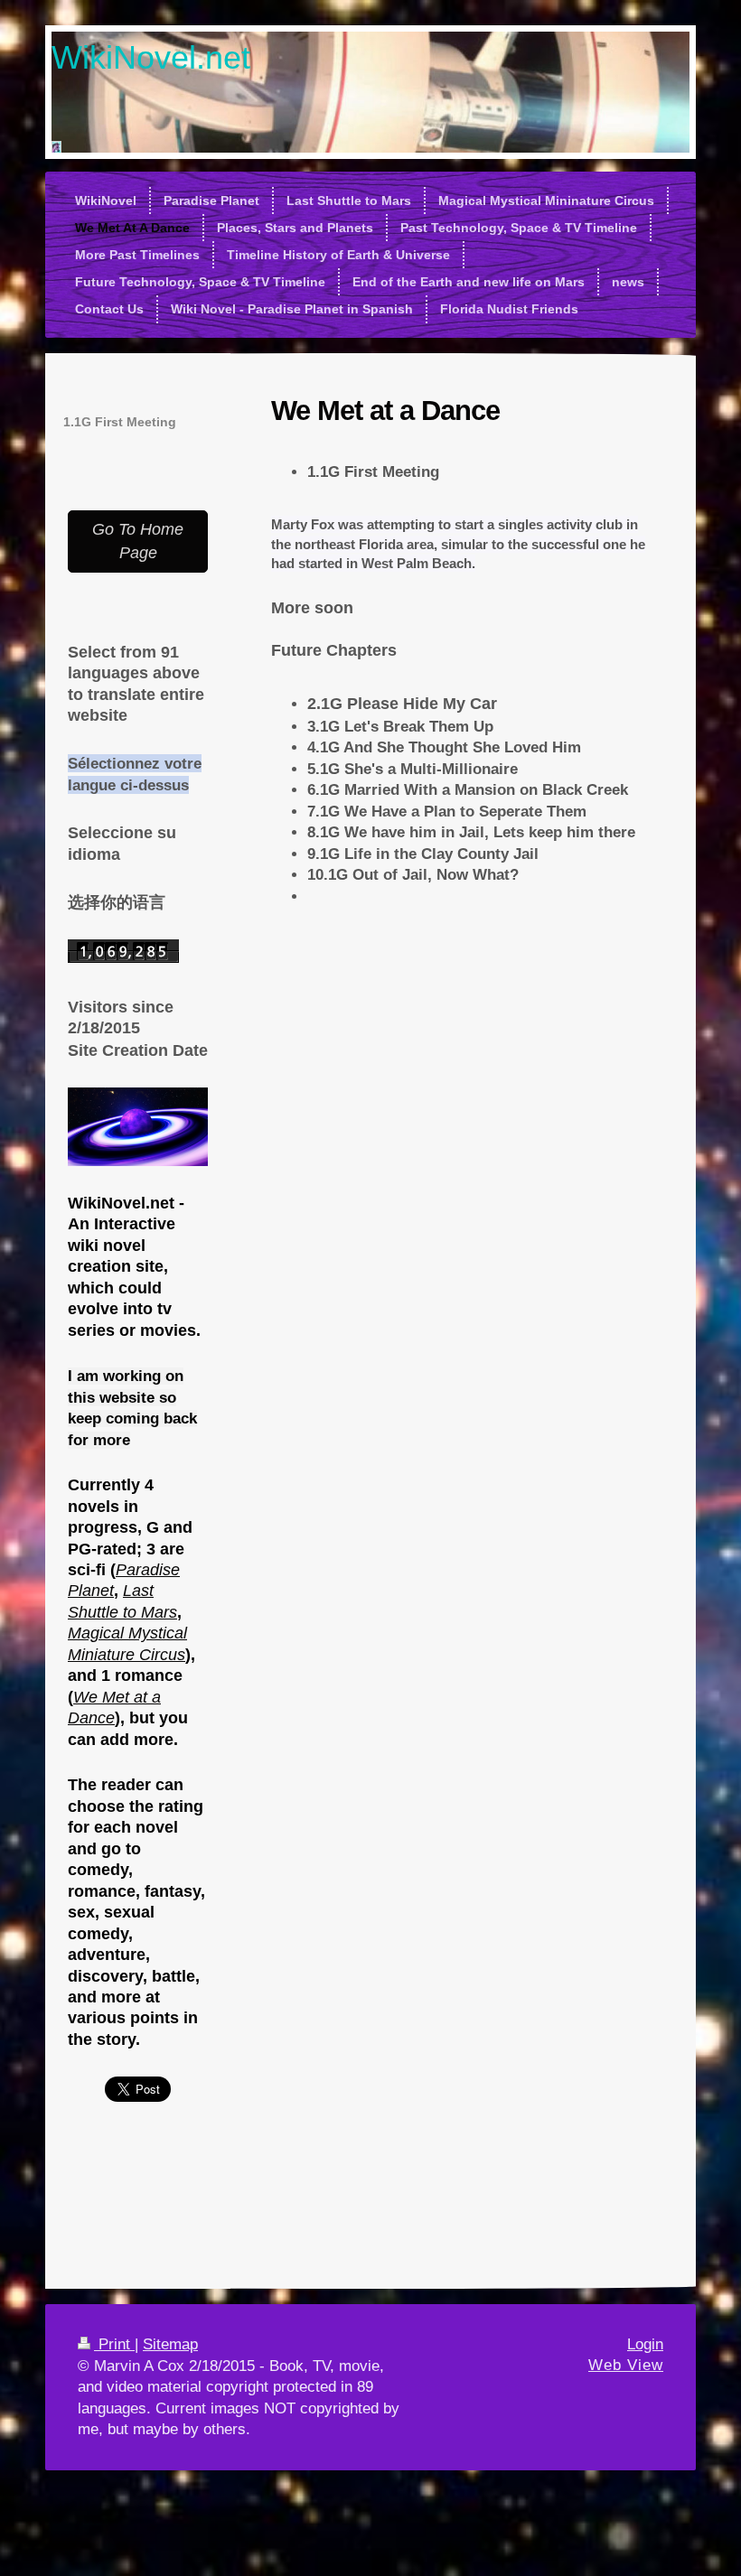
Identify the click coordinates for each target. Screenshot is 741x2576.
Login (645, 2344)
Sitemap (170, 2344)
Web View (626, 2365)
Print (114, 2344)
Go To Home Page (138, 541)
